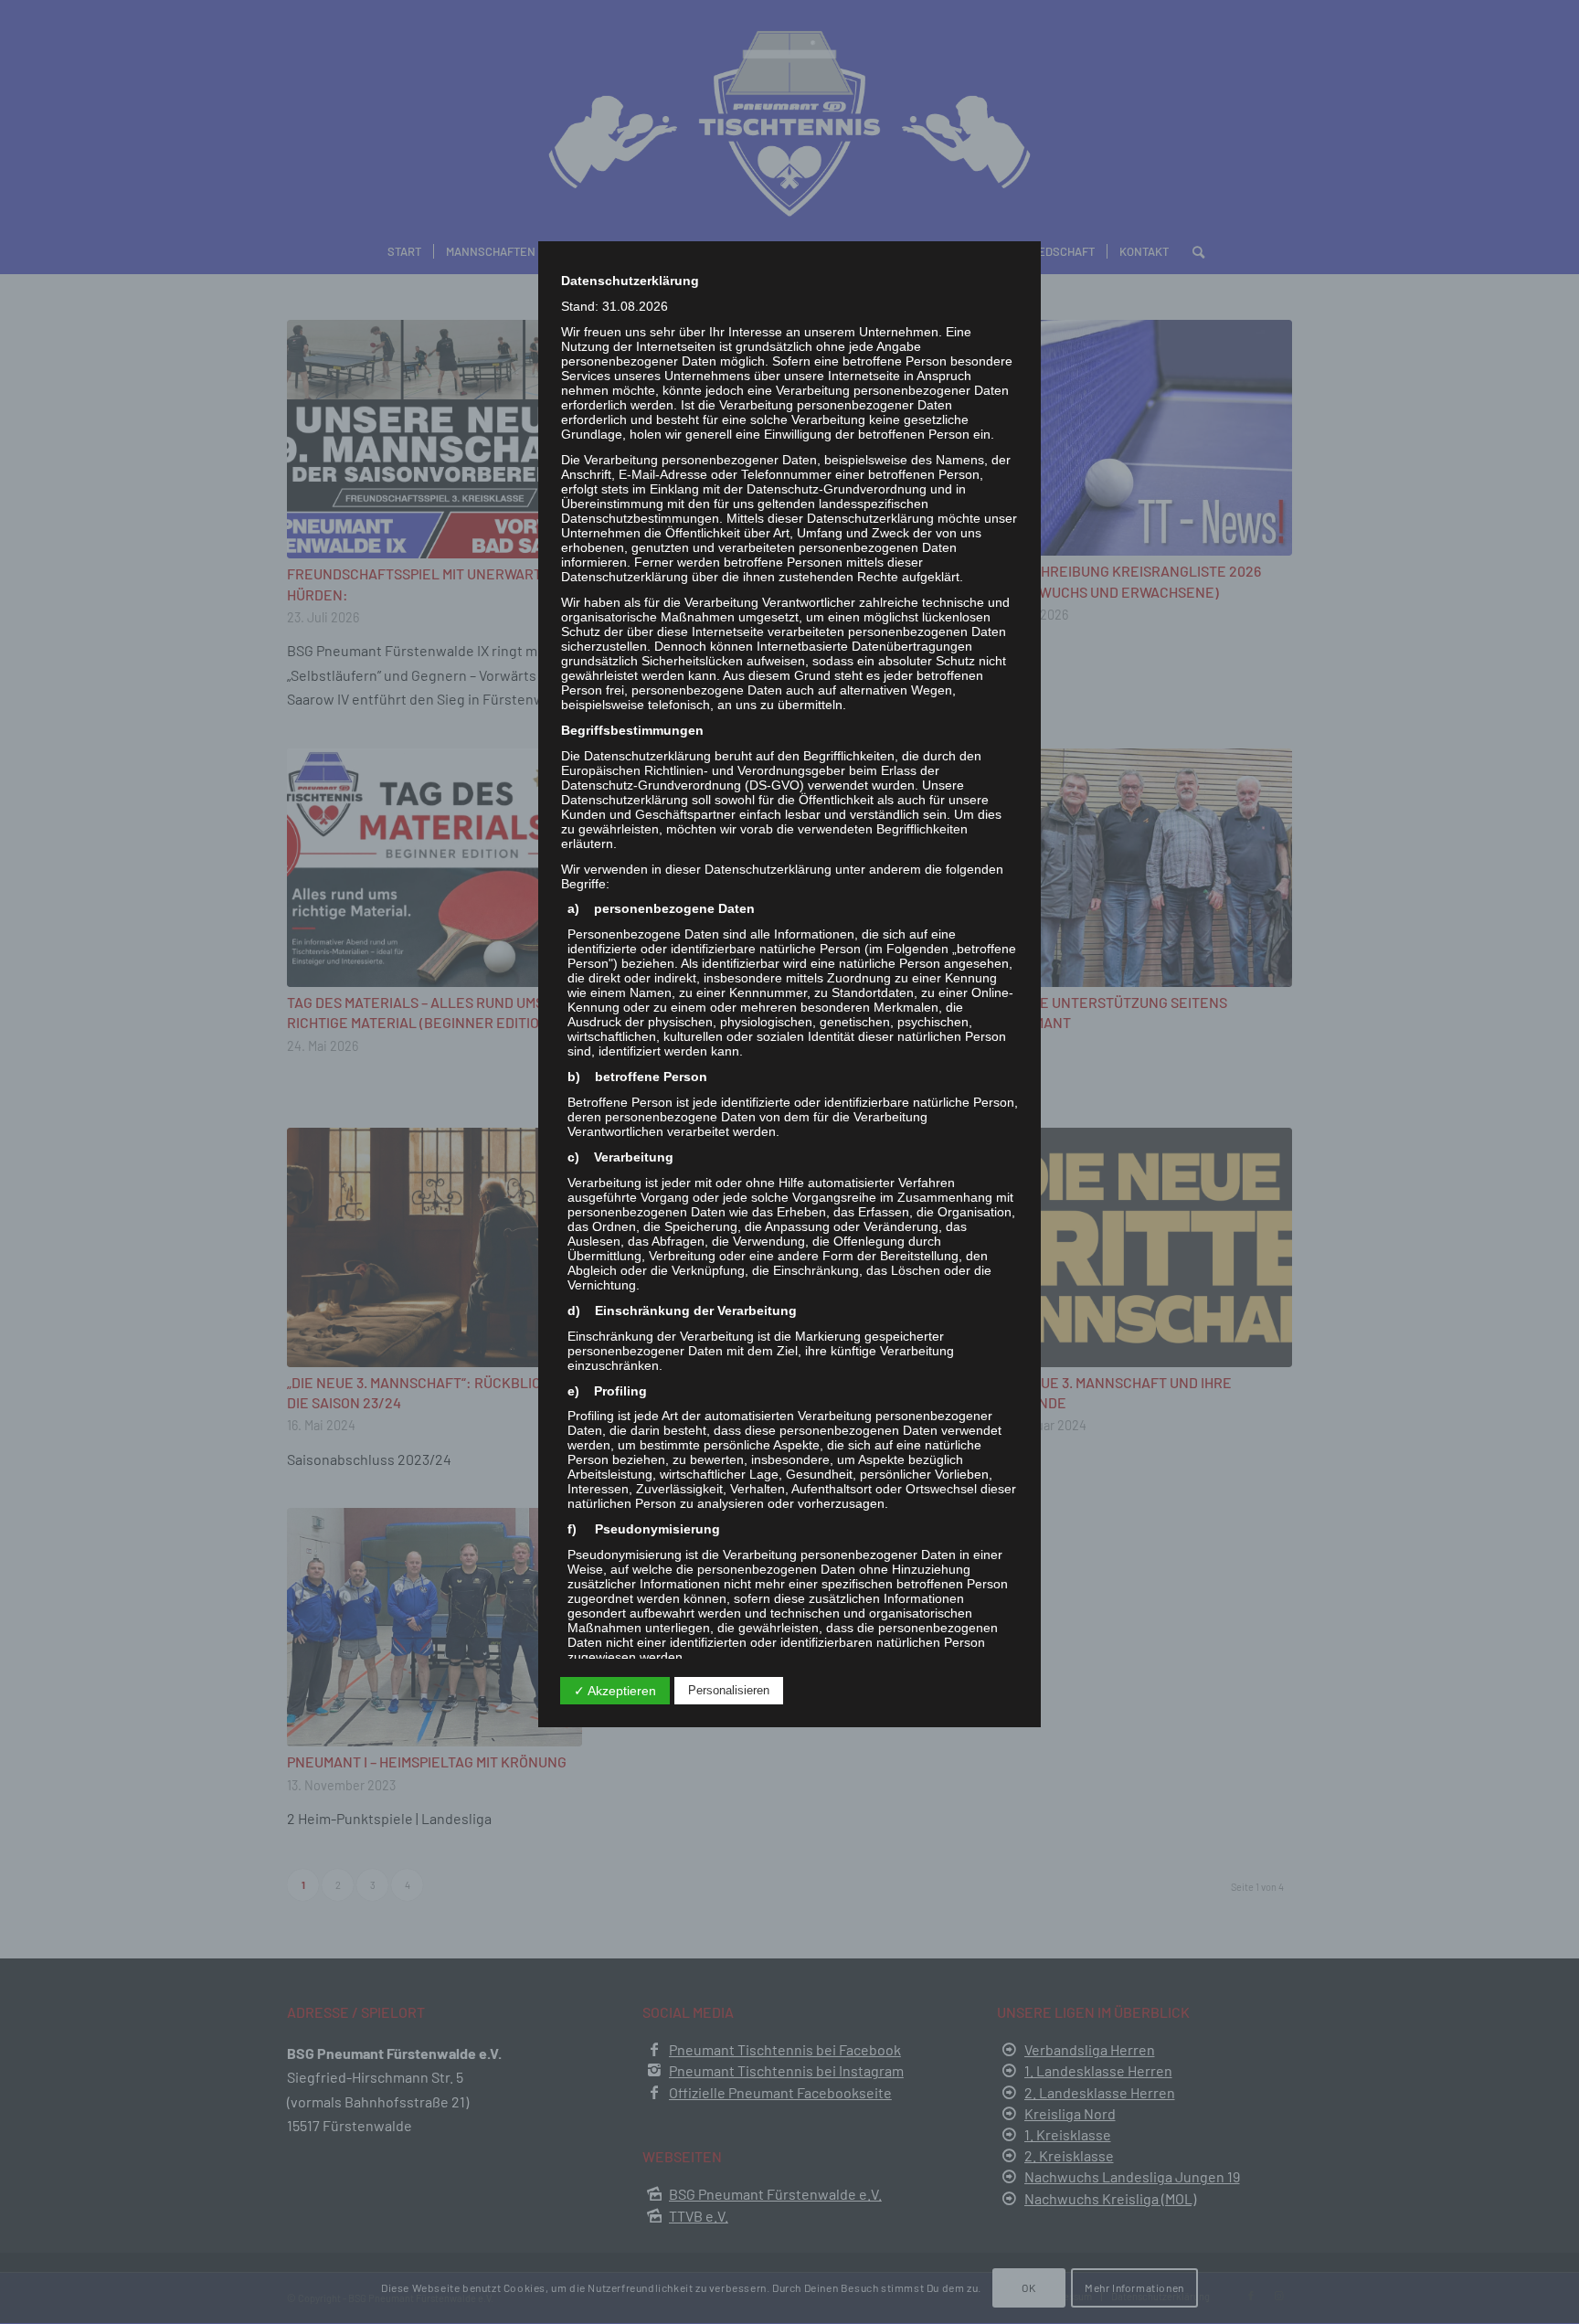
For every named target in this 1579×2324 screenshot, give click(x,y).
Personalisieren (729, 1690)
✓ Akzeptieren (615, 1691)
